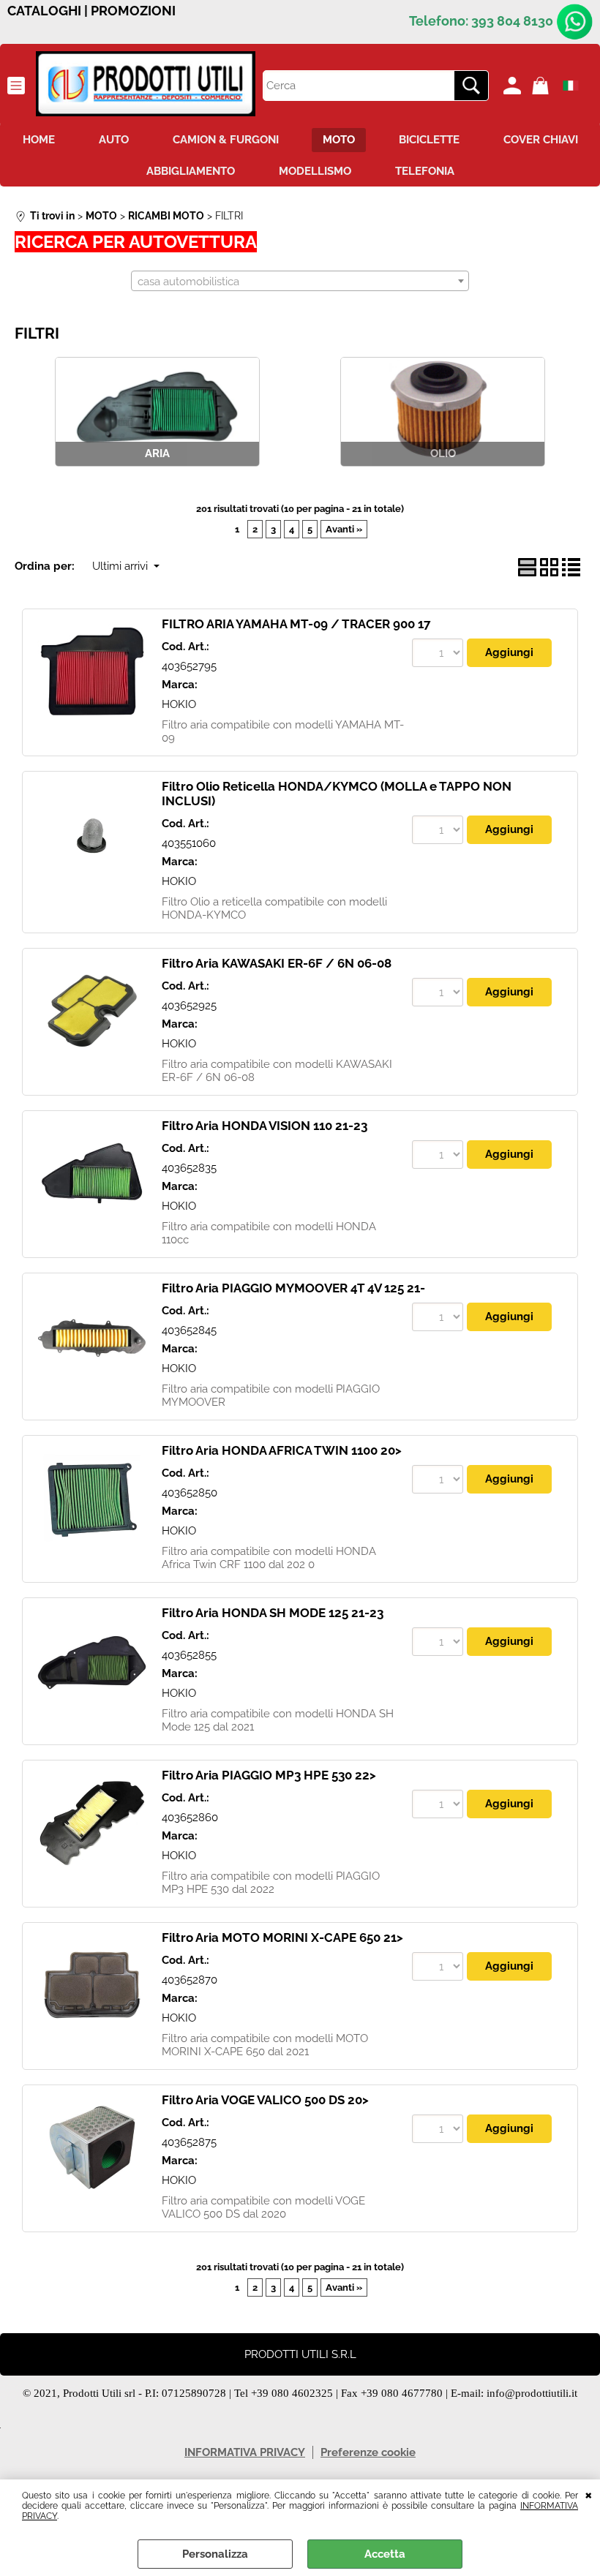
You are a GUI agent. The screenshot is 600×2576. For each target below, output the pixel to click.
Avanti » (344, 529)
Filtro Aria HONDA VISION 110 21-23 (265, 1126)
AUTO (114, 140)
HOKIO (179, 704)
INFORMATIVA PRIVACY (245, 2452)
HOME (39, 140)
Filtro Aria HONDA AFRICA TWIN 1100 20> (282, 1450)
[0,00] (543, 86)
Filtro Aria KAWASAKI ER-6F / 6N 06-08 (277, 963)
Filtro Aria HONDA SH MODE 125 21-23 (273, 1613)
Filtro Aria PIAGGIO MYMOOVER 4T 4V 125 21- (293, 1288)
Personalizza (215, 2554)
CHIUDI (589, 2494)
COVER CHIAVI (541, 140)
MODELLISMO (315, 171)
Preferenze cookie (368, 2452)
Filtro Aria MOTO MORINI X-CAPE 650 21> (282, 1937)
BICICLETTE (429, 140)
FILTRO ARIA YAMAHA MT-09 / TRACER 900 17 (296, 624)
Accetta (385, 2554)
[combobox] (300, 281)
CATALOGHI (44, 11)
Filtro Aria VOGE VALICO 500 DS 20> (265, 2100)
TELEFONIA (425, 171)
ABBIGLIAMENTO (191, 171)
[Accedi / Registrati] (514, 86)
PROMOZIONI (133, 11)
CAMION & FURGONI (226, 140)
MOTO (339, 140)
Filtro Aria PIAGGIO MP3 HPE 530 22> (269, 1775)
